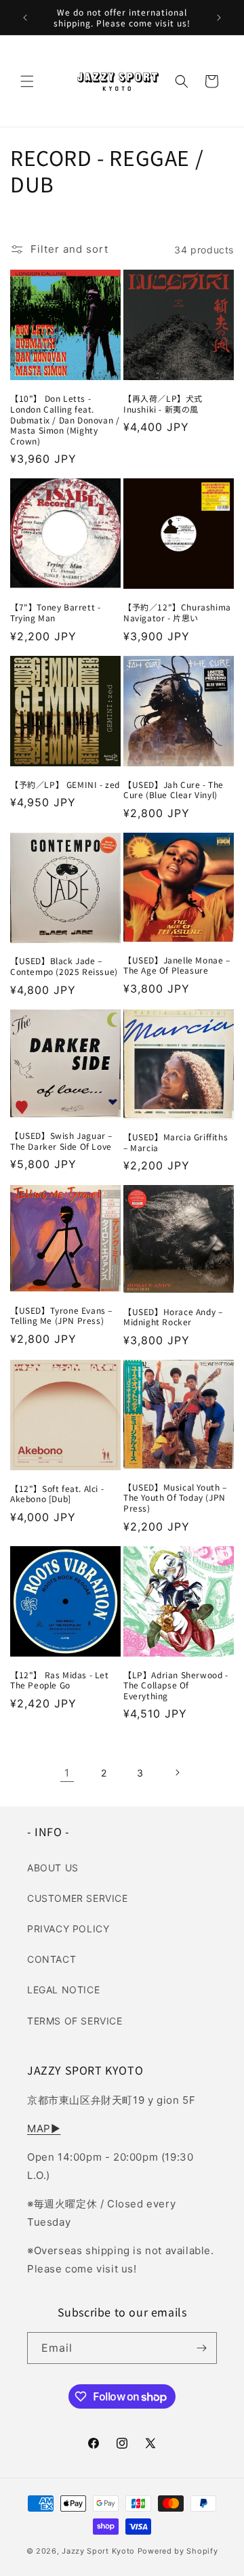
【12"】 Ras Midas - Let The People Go (60, 1680)
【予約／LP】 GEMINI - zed (65, 785)
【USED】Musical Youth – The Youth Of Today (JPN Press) (175, 1498)
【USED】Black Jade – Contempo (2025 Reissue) (64, 966)
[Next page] (177, 1772)
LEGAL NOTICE (63, 1990)
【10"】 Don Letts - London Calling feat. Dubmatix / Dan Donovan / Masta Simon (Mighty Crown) (65, 419)
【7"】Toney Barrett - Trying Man (55, 612)
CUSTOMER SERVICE (78, 1898)
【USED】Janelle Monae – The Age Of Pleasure (177, 965)
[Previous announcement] (25, 18)
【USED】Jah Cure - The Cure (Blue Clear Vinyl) (174, 790)
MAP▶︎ (44, 2128)
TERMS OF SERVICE (75, 2021)
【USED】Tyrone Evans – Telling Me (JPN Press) (61, 1315)
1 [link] (67, 1773)
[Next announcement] (219, 18)
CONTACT (52, 1959)
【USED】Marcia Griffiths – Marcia (176, 1142)
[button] (27, 81)
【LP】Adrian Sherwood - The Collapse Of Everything (176, 1685)
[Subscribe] (201, 2348)
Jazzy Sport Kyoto (98, 2551)
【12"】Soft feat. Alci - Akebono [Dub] (57, 1494)
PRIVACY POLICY (68, 1929)
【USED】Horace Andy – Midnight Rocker (173, 1317)
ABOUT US (53, 1868)
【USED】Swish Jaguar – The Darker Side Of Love (61, 1141)
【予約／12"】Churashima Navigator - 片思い (177, 612)
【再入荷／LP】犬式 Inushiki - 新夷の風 (163, 403)
